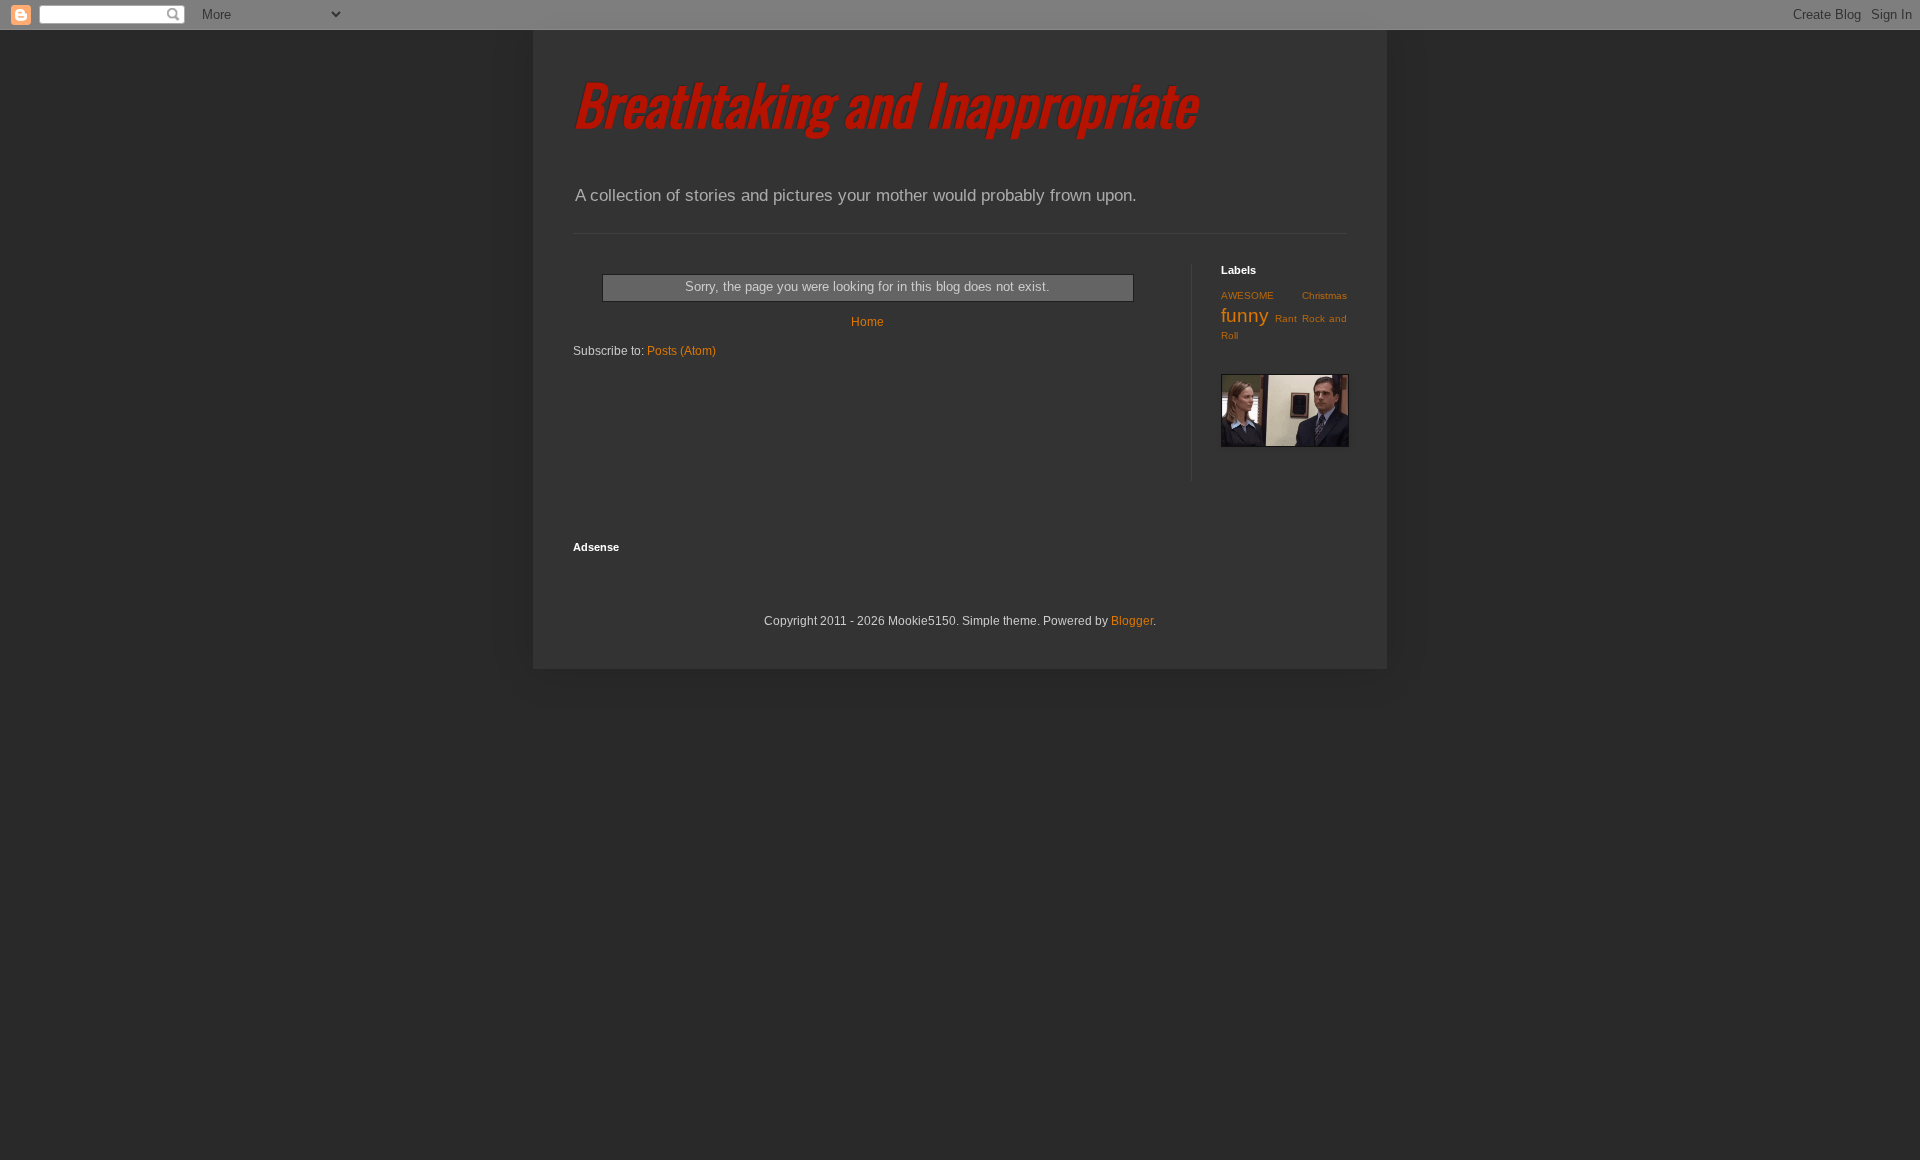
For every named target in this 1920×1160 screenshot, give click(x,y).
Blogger (1132, 621)
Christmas (1324, 295)
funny (1245, 315)
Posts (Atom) (681, 351)
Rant (1286, 318)
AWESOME (1247, 295)
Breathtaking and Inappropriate (884, 103)
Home (867, 322)
